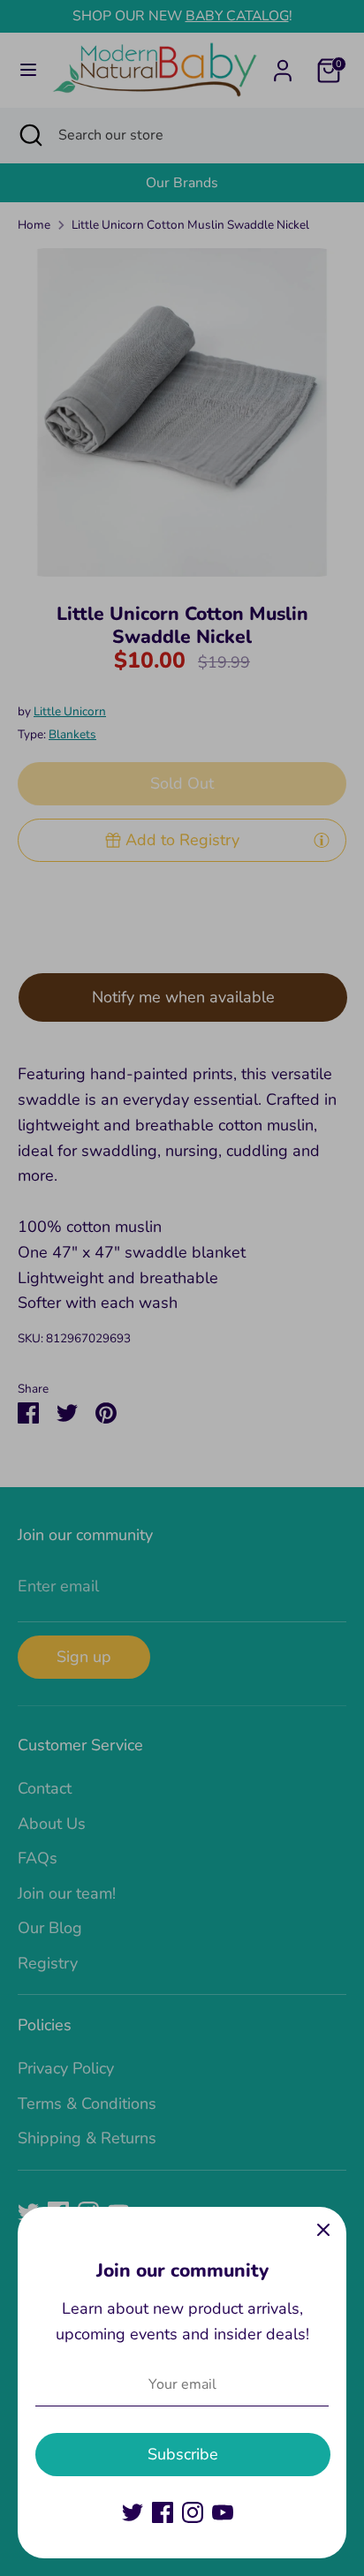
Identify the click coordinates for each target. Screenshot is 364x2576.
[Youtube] (223, 2512)
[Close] (323, 2230)
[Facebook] (163, 2512)
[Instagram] (193, 2512)
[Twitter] (133, 2512)
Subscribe (183, 2454)
